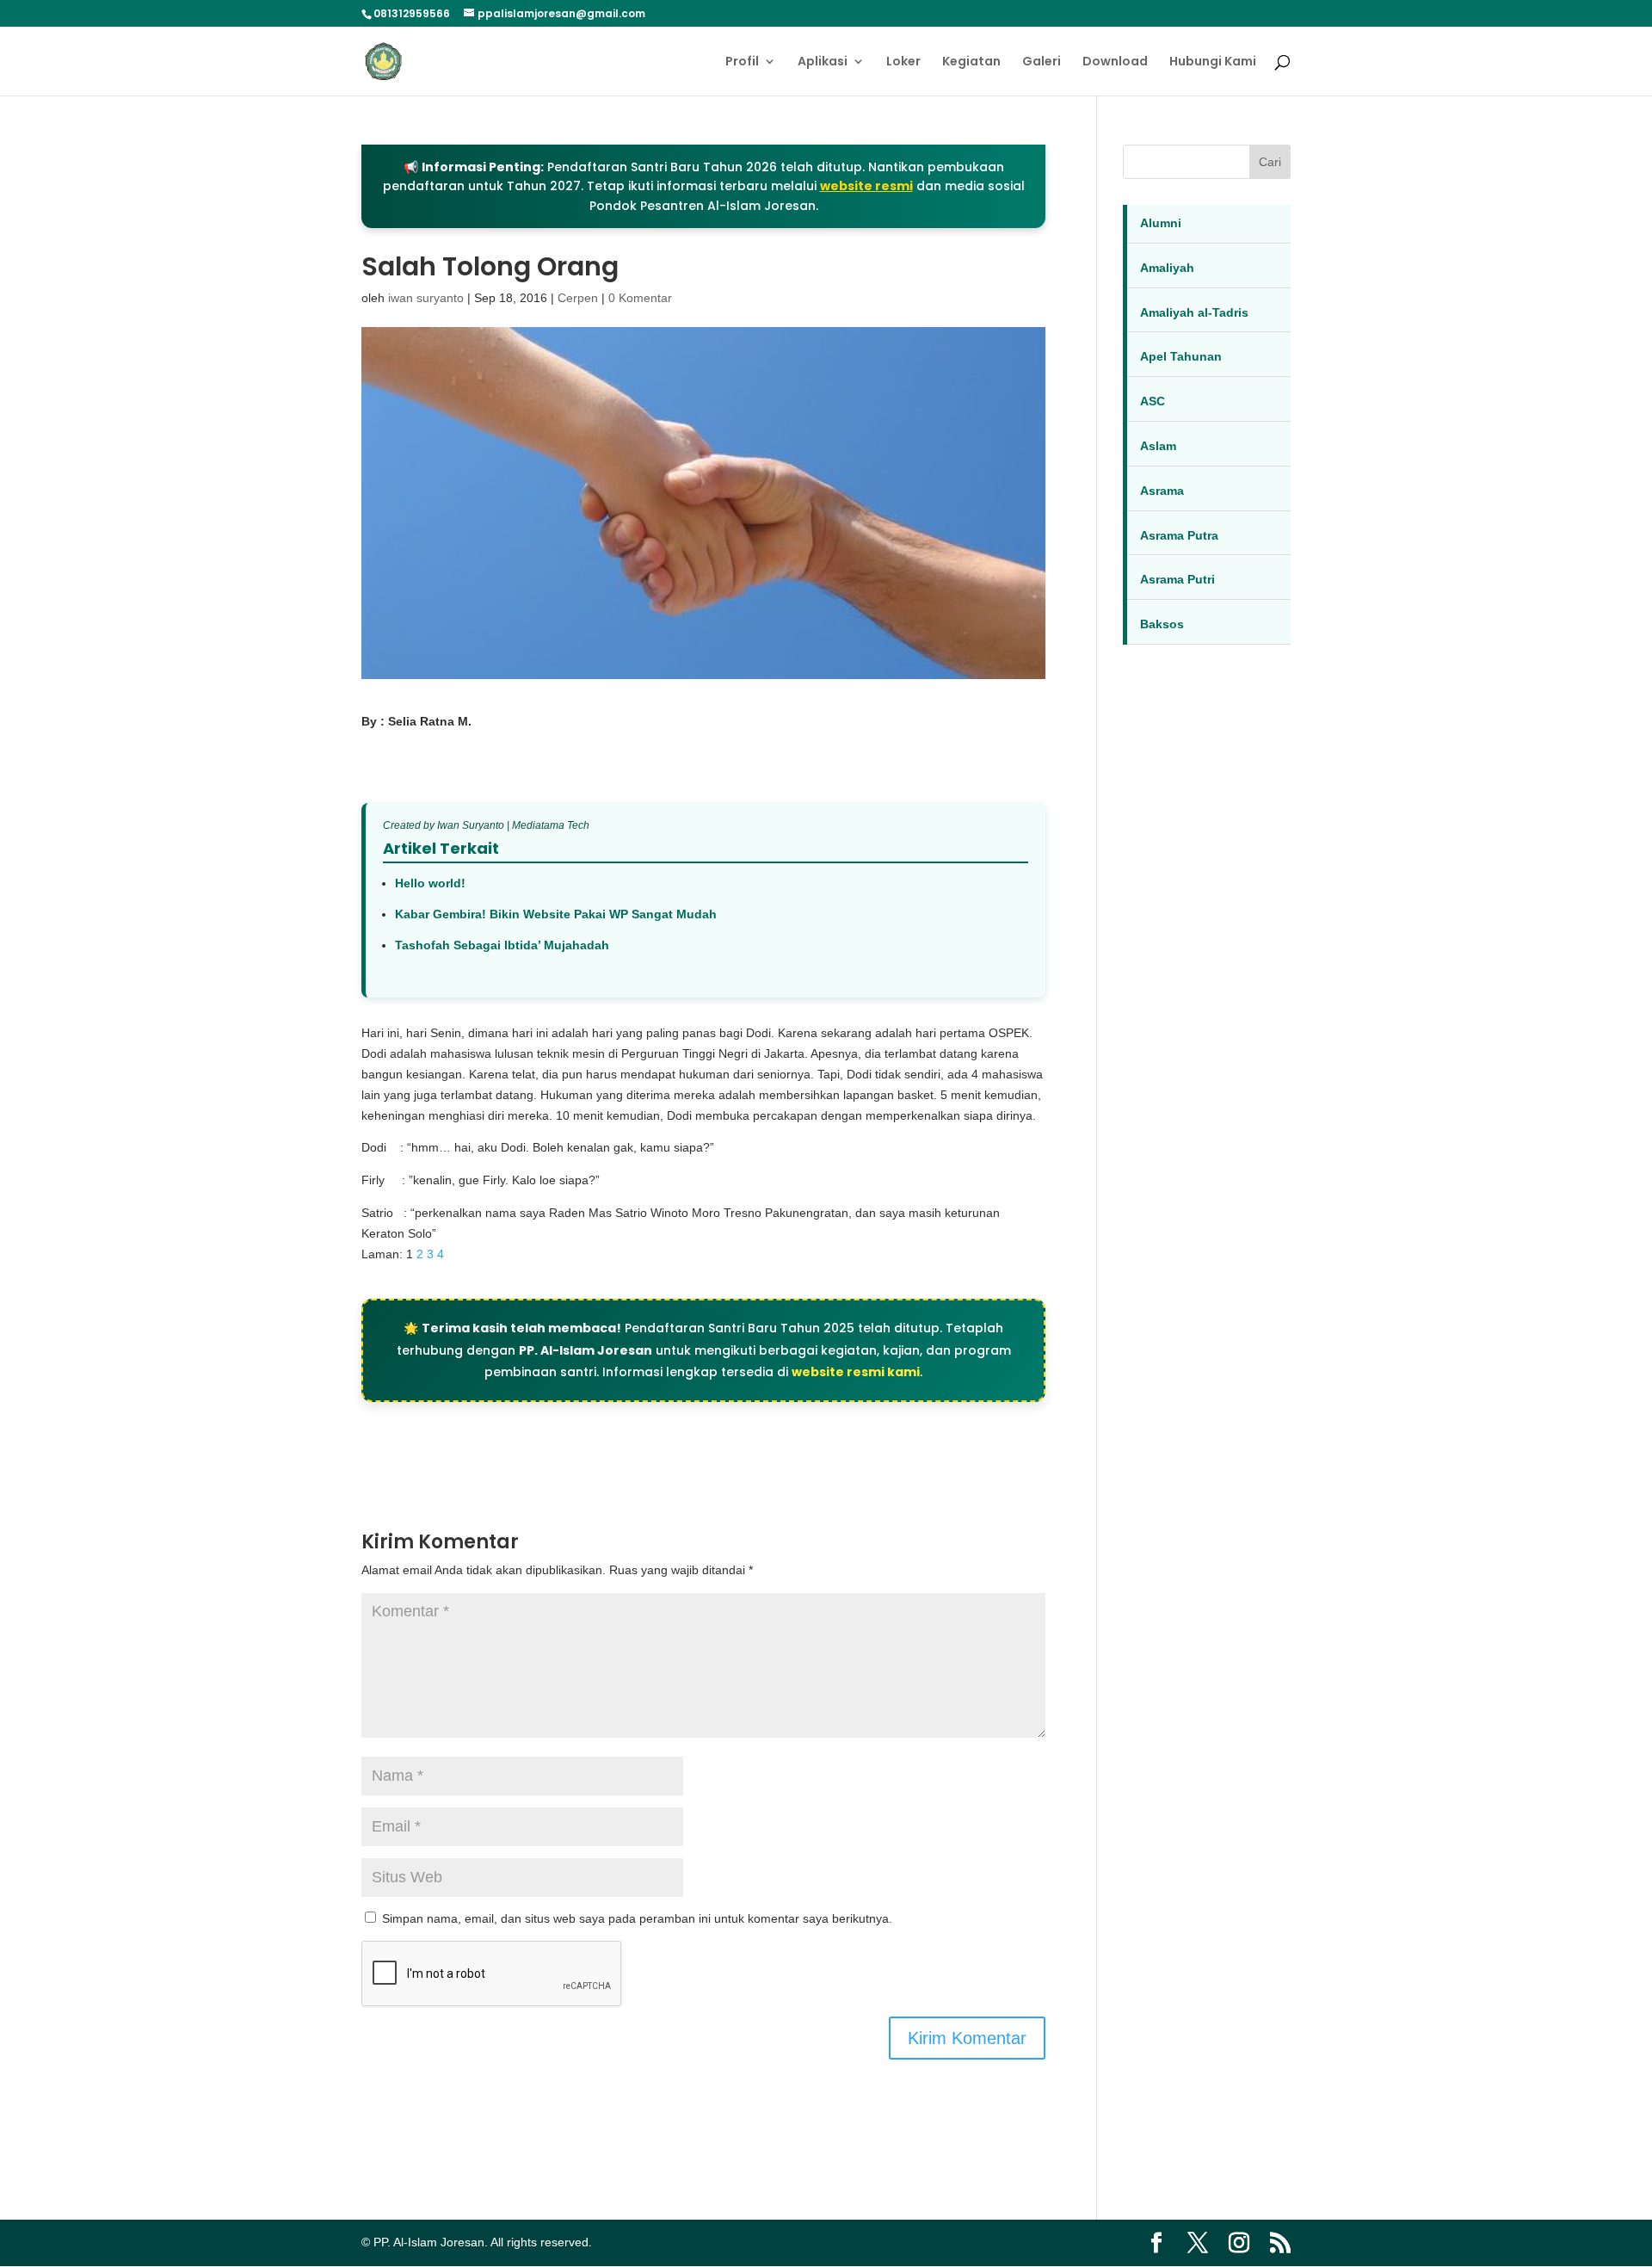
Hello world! (430, 883)
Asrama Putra (1179, 535)
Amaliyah (1167, 268)
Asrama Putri (1177, 579)
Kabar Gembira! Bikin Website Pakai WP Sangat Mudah (556, 914)
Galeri (1042, 62)
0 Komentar (640, 298)
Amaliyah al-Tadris (1194, 312)
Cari (1270, 162)
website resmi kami (856, 1372)
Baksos (1162, 624)
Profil (742, 62)
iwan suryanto (426, 298)
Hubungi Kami (1213, 62)
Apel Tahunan (1181, 356)
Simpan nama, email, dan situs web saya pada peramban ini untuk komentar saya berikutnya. (637, 1918)
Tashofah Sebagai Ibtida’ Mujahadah (502, 945)
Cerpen (578, 298)
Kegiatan (971, 62)
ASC (1153, 401)
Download (1115, 62)
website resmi (866, 186)
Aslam (1158, 446)
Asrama (1162, 491)
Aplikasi (823, 62)
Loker (903, 62)
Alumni (1161, 223)
